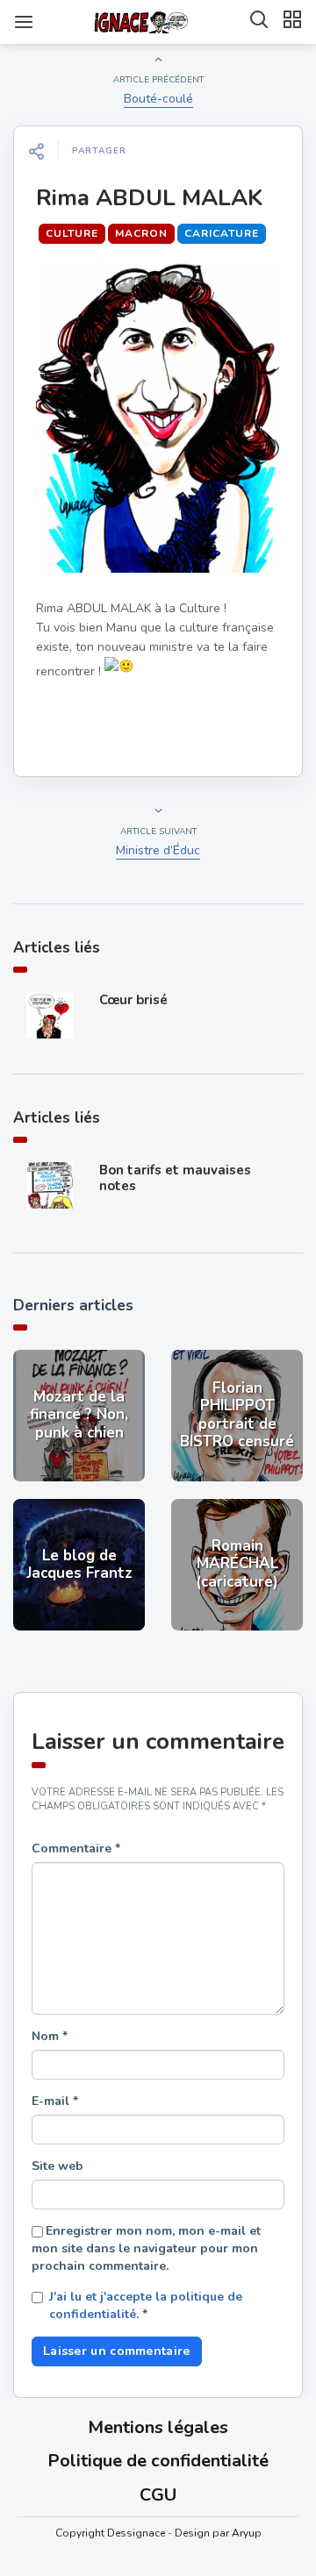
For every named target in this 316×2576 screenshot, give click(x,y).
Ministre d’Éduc (158, 850)
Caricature (222, 233)
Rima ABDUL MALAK (149, 198)
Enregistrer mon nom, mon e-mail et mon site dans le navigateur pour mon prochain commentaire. (146, 2248)
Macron (141, 233)
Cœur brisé (133, 1000)
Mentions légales (158, 2427)
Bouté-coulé (158, 99)
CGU (158, 2495)
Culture (72, 233)
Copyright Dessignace (110, 2533)
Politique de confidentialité (158, 2461)
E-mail (55, 2101)
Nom (50, 2036)
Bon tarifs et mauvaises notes (175, 1178)
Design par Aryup (218, 2533)
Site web (57, 2166)
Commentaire (76, 1848)
